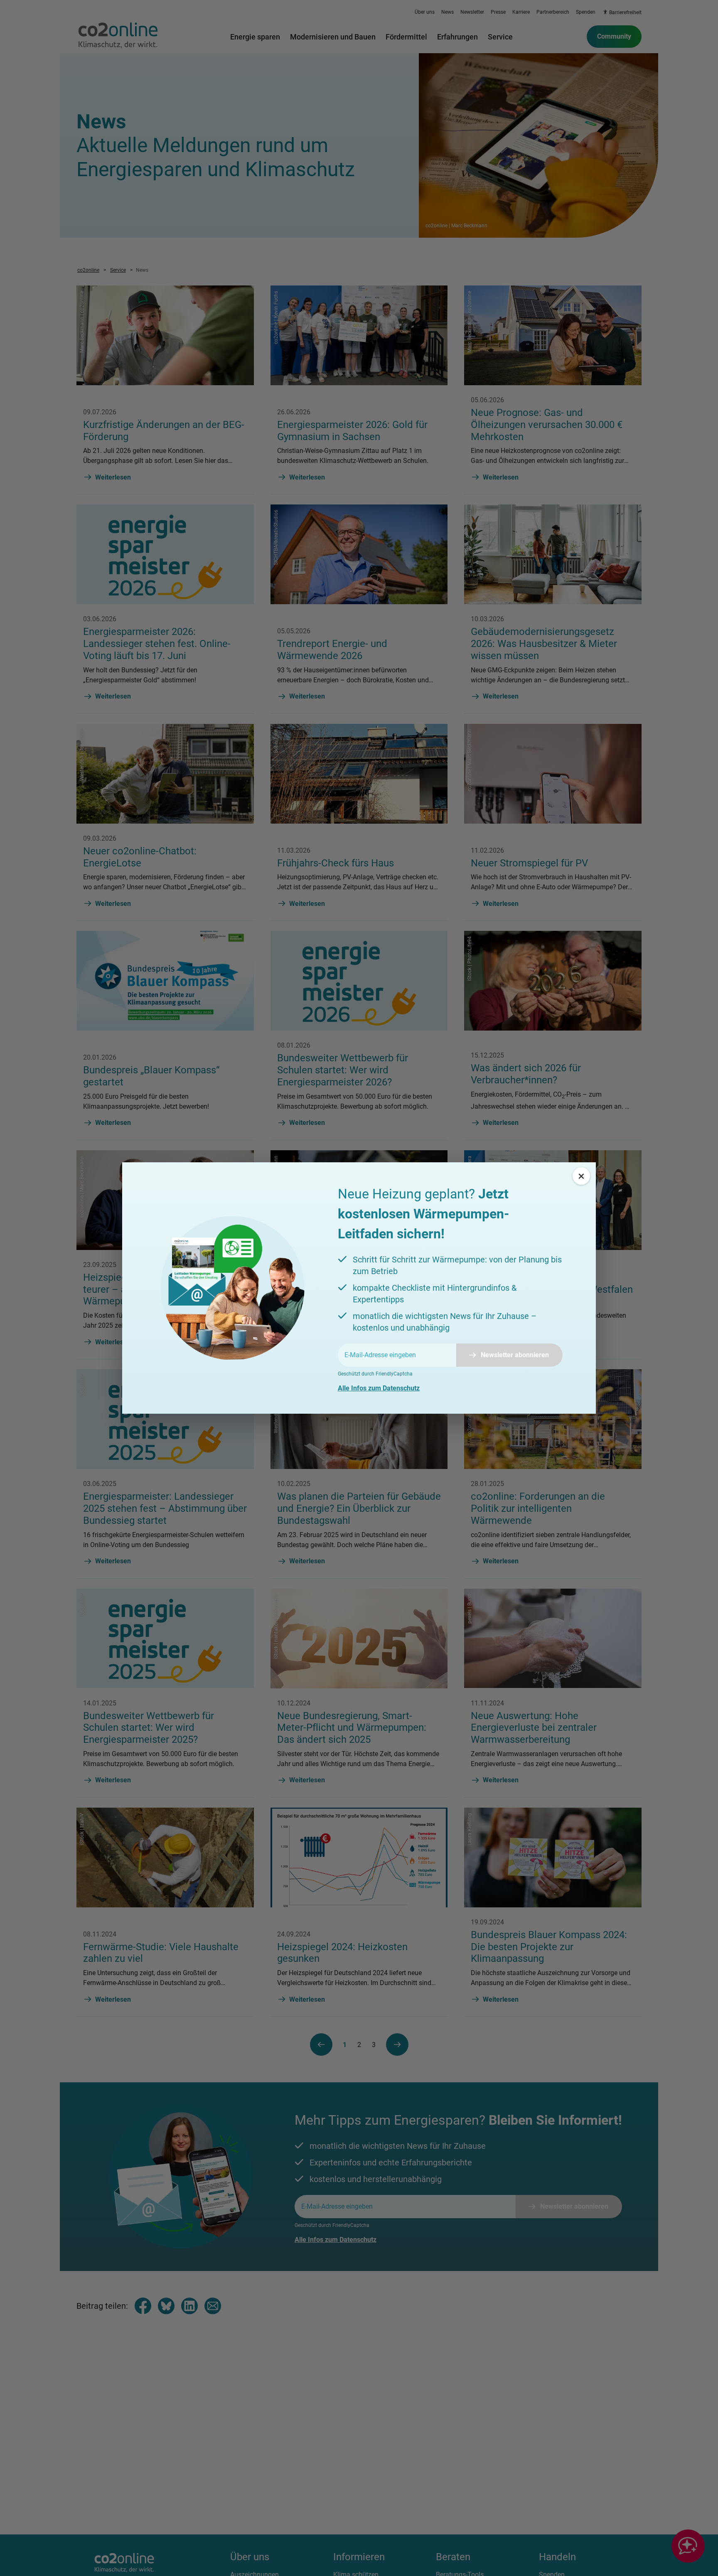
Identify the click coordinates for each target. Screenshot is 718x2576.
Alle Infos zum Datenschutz (379, 1388)
